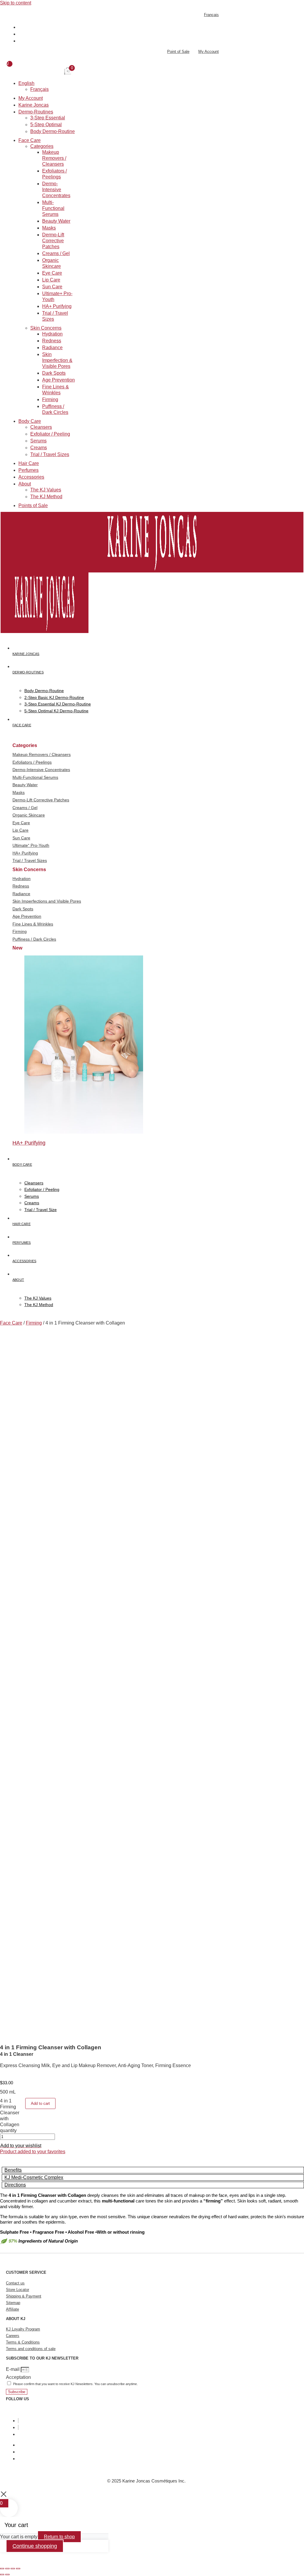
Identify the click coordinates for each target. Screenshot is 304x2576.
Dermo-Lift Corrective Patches (53, 241)
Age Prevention (58, 380)
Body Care (30, 421)
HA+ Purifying (57, 306)
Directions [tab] (15, 2185)
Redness (52, 341)
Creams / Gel (56, 253)
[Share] (13, 2569)
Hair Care (29, 463)
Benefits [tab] (13, 2170)
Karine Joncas (34, 105)
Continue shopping (35, 2546)
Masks (49, 228)
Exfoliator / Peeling (50, 434)
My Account (31, 98)
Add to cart (40, 2103)
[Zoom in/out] (2, 2569)
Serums (38, 441)
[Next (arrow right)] (7, 2575)
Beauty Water (56, 221)
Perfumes (28, 470)
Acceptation (18, 2377)
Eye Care (52, 273)
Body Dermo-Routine (53, 131)
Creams (39, 448)
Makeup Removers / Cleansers (54, 158)
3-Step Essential (48, 118)
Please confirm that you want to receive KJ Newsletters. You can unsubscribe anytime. (75, 2384)
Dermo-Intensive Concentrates (56, 190)
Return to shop (59, 2537)
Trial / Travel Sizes (50, 454)
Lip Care (51, 280)
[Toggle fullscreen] (7, 2569)
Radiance (52, 348)
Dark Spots (54, 373)
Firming (50, 399)
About (25, 484)
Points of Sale (33, 505)
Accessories (31, 477)
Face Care (30, 140)
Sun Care (52, 287)
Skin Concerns (46, 328)
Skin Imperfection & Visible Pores (57, 360)
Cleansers (41, 427)
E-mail (13, 2369)
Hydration (52, 334)
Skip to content (16, 3)
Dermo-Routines (36, 112)
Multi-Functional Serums (53, 208)
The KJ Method (46, 497)
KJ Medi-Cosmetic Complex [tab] (34, 2177)
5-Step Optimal (46, 125)
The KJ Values (46, 490)
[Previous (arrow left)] (2, 2575)
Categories (42, 146)
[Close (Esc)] (18, 2569)
